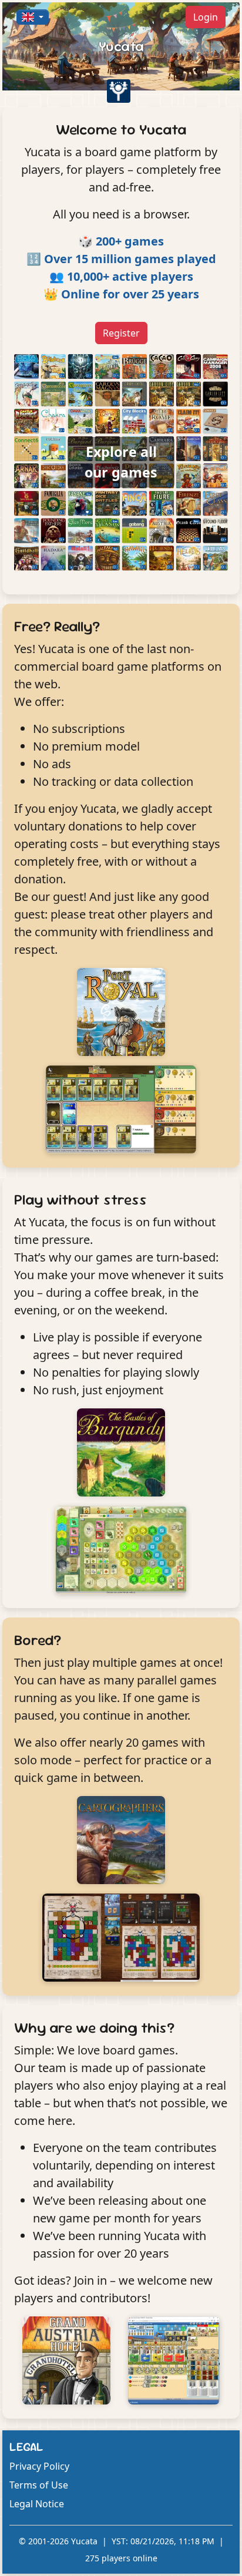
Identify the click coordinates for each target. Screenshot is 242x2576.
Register (121, 333)
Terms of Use (39, 2485)
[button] (33, 17)
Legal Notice (37, 2504)
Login (206, 17)
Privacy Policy (39, 2466)
